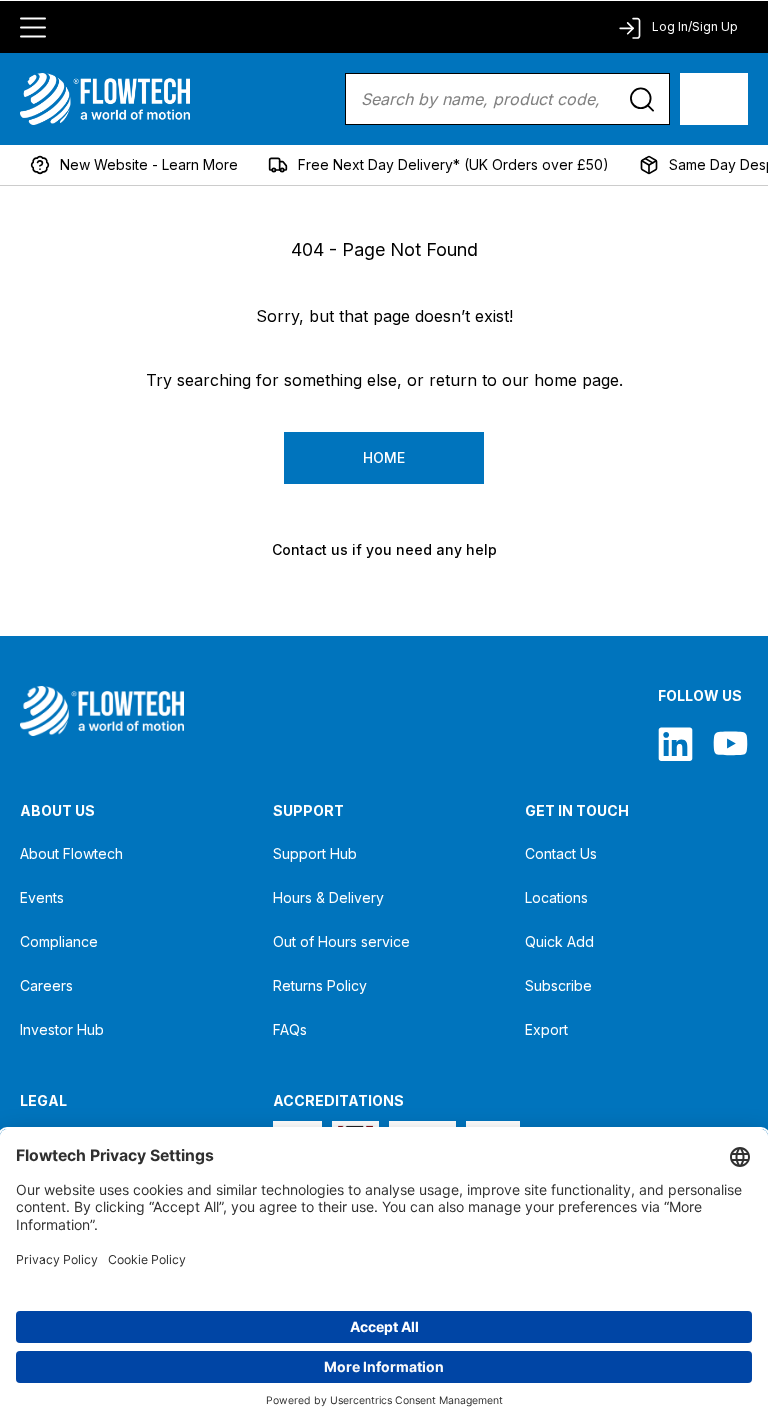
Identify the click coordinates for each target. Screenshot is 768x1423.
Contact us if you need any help (384, 549)
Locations (556, 897)
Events (42, 897)
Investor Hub (62, 1029)
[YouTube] (730, 743)
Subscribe (558, 985)
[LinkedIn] (675, 743)
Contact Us (561, 853)
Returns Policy (320, 985)
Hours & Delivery (328, 897)
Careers (46, 985)
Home (384, 457)
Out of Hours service (341, 941)
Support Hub (315, 853)
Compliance (59, 941)
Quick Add (559, 941)
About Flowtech (71, 853)
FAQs (290, 1029)
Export (546, 1029)
